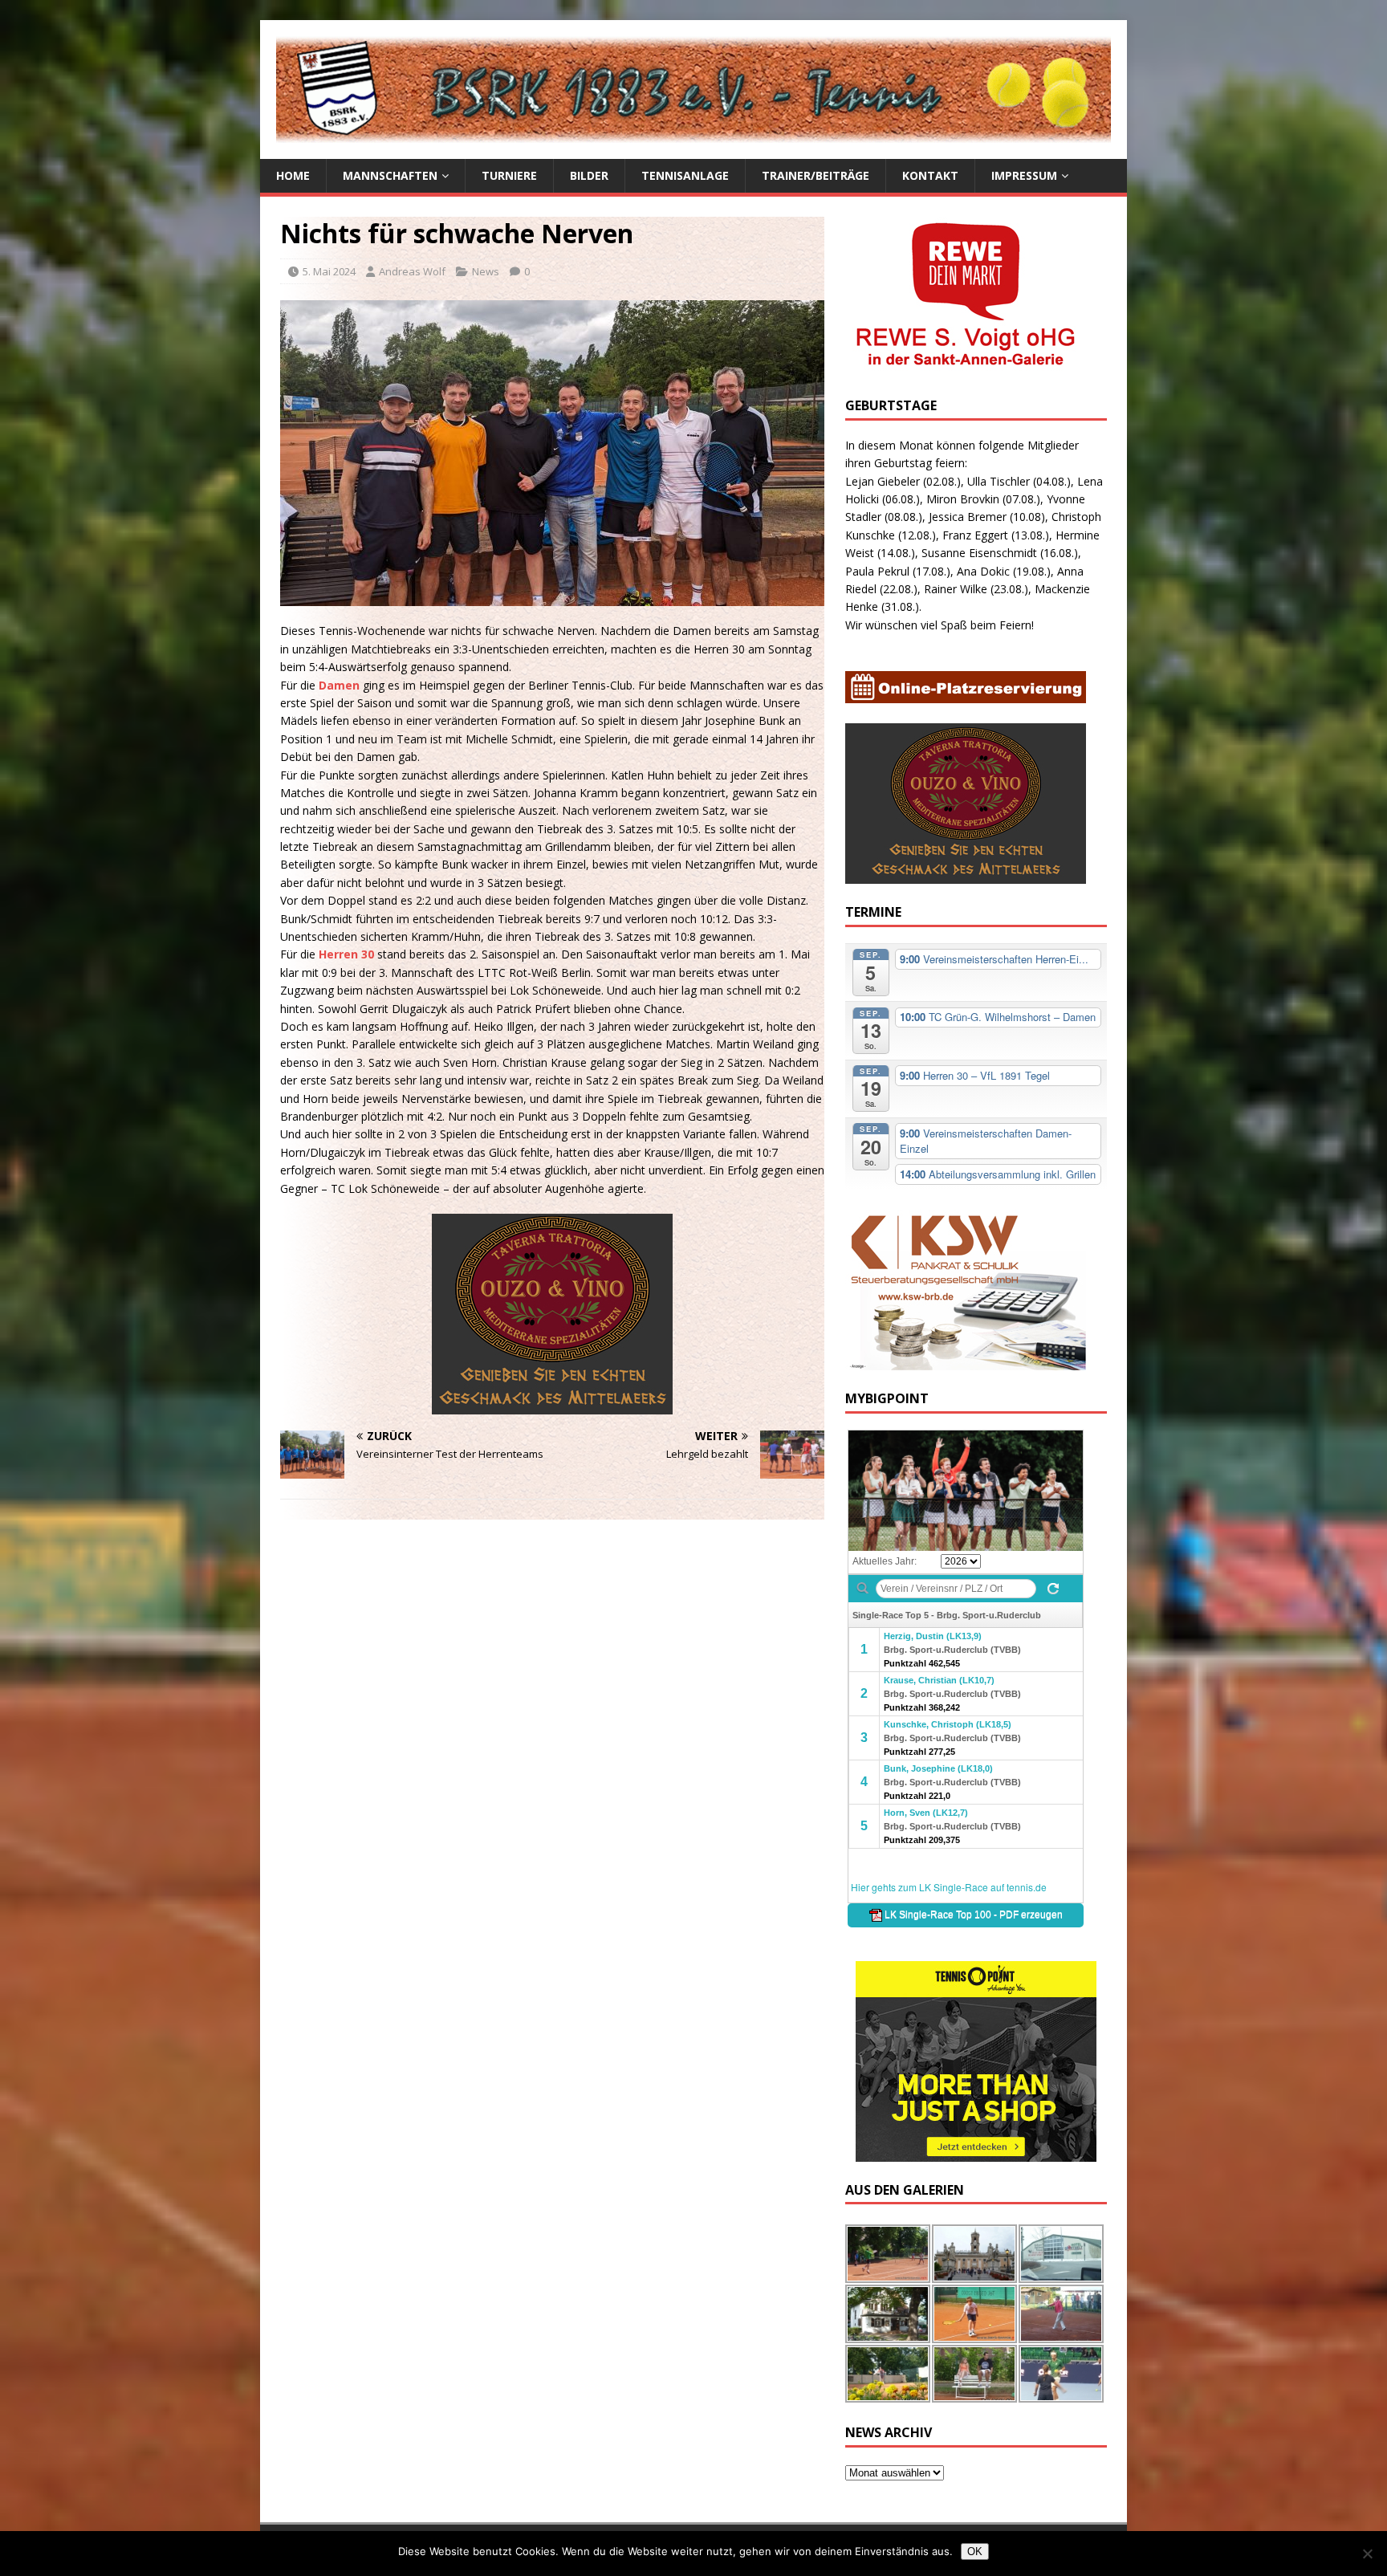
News (486, 271)
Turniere (509, 175)
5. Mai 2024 (329, 271)
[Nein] (1367, 2554)
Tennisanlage (685, 175)
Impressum (1024, 175)
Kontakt (930, 175)
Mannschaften (390, 175)
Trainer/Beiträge (816, 175)
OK (975, 2552)
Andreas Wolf (412, 271)
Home (293, 175)
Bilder (589, 175)
